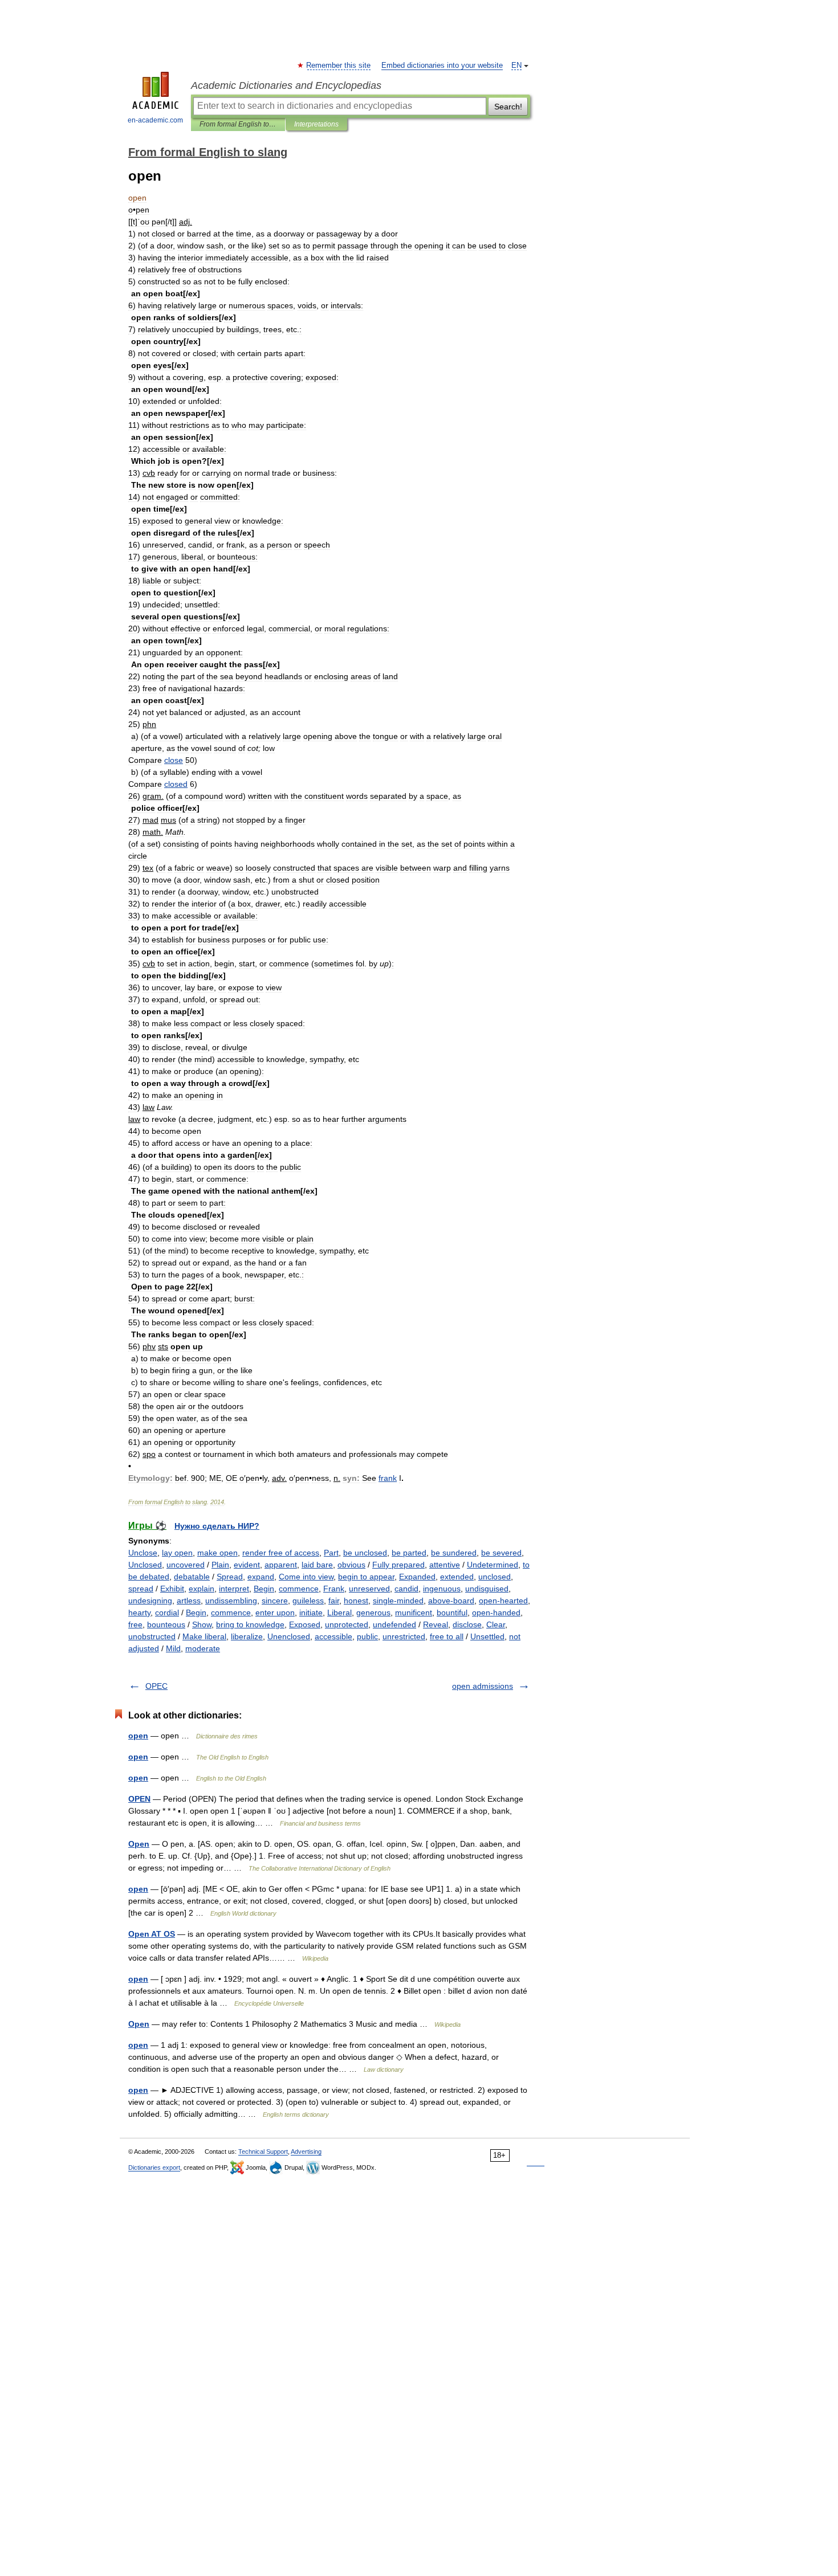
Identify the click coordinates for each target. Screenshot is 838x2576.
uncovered (186, 1565)
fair (334, 1601)
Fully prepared (398, 1565)
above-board (451, 1601)
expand (261, 1577)
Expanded (417, 1577)
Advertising (306, 2152)
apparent (281, 1565)
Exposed (305, 1624)
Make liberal (204, 1636)
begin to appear (366, 1577)
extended (457, 1577)
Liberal (339, 1612)
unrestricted (404, 1636)
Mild (173, 1648)
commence (299, 1589)
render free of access (281, 1553)
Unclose (143, 1553)
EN (516, 66)
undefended (394, 1624)
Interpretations (316, 124)
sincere (275, 1601)
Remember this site (339, 66)
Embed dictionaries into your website (442, 66)
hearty (139, 1612)
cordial (167, 1612)
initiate (311, 1612)
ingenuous (442, 1589)
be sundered (454, 1553)
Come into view (306, 1577)
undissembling (231, 1601)
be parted (409, 1553)
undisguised (487, 1589)
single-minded (398, 1601)
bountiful (452, 1612)
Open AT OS (152, 1934)
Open (139, 1844)
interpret (234, 1589)
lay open (177, 1553)
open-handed (496, 1612)
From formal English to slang (238, 124)
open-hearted (503, 1601)
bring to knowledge (250, 1624)
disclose (467, 1624)
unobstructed (152, 1636)
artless (189, 1601)
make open (217, 1553)
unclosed (495, 1577)
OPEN (139, 1799)
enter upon (275, 1612)
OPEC (156, 1686)
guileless (308, 1601)
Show (202, 1624)
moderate (203, 1648)
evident (247, 1565)
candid (406, 1589)
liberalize (247, 1636)
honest (356, 1601)
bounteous (166, 1624)
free (135, 1624)
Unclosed (145, 1565)
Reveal (436, 1624)
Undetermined (493, 1565)
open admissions (483, 1686)
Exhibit (172, 1589)
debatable (192, 1577)
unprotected (347, 1624)
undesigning (150, 1601)
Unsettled (487, 1636)
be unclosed (365, 1553)
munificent (414, 1612)
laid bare (317, 1565)
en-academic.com (155, 120)
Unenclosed (289, 1636)
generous (373, 1612)
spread (141, 1589)
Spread (230, 1577)
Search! (508, 107)
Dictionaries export (154, 2167)
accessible (333, 1636)
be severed (501, 1553)
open (138, 1736)
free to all (447, 1636)
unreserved (369, 1589)
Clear (496, 1624)
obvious (351, 1565)
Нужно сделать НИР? (217, 1526)
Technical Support (263, 2152)
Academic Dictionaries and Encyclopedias (286, 85)
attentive (445, 1565)
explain (202, 1589)
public (367, 1636)
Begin (264, 1589)
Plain (220, 1565)
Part (331, 1553)
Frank (334, 1589)
